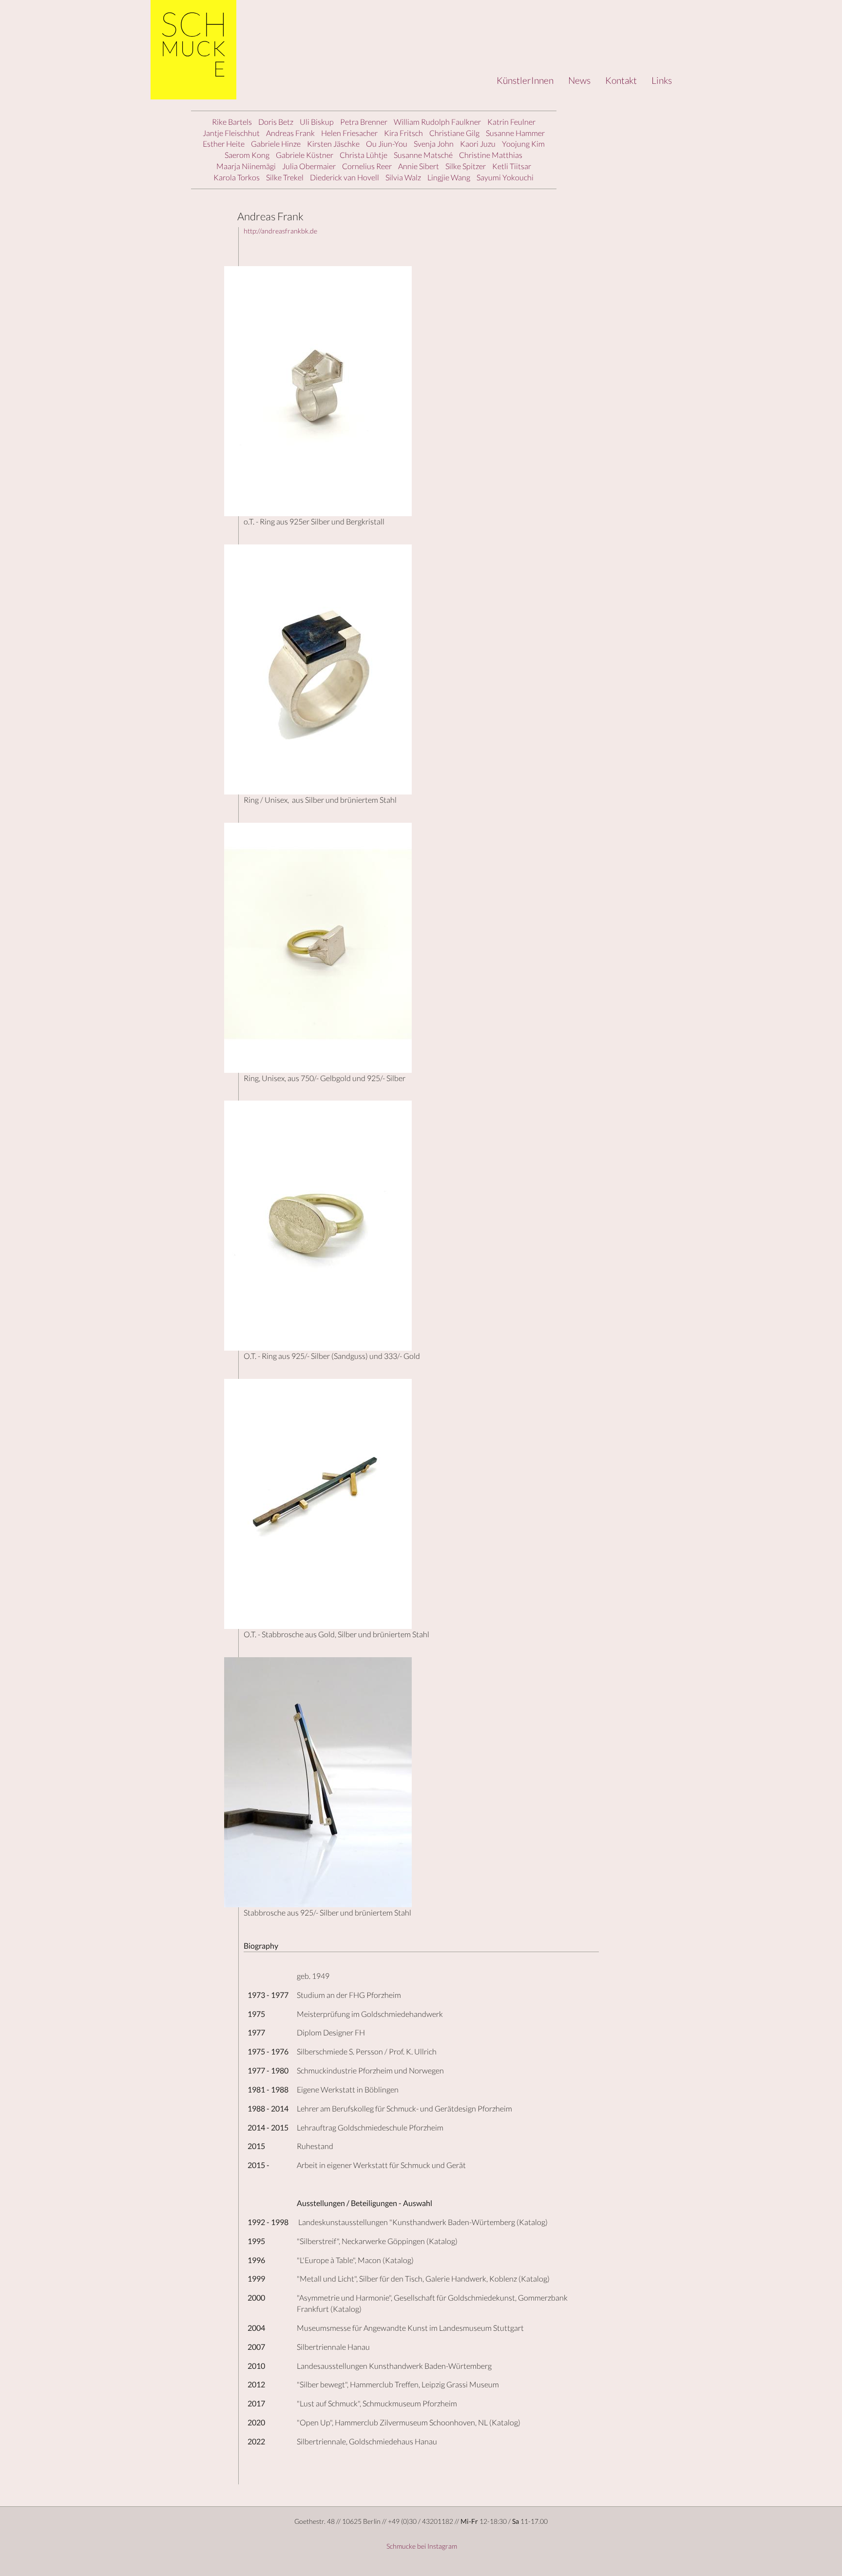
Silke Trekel (285, 177)
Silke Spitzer (466, 166)
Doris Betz (276, 122)
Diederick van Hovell (344, 177)
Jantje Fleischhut (231, 133)
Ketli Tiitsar (512, 166)
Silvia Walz (403, 177)
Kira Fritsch (403, 133)
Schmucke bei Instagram (421, 2546)
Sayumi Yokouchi (505, 177)
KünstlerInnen (525, 80)
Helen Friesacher (349, 133)
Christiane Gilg (454, 133)
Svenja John (434, 144)
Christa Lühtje (364, 155)
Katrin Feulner (511, 122)
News (579, 80)
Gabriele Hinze (276, 144)
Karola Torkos (237, 177)
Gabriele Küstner (305, 155)
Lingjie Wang (449, 177)
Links (662, 80)
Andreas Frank (290, 133)
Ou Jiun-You (387, 144)
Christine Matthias (491, 155)
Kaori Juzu (478, 144)
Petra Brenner (364, 122)
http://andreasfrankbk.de (280, 231)
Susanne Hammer (515, 133)
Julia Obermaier (309, 166)
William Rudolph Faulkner (437, 122)
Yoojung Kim (523, 144)
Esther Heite (224, 144)
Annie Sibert (419, 166)
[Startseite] (193, 50)
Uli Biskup (317, 122)
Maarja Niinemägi (246, 166)
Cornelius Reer (367, 166)
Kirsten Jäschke (333, 144)
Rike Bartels (232, 122)
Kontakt (621, 80)
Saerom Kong (247, 155)
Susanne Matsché (423, 155)
